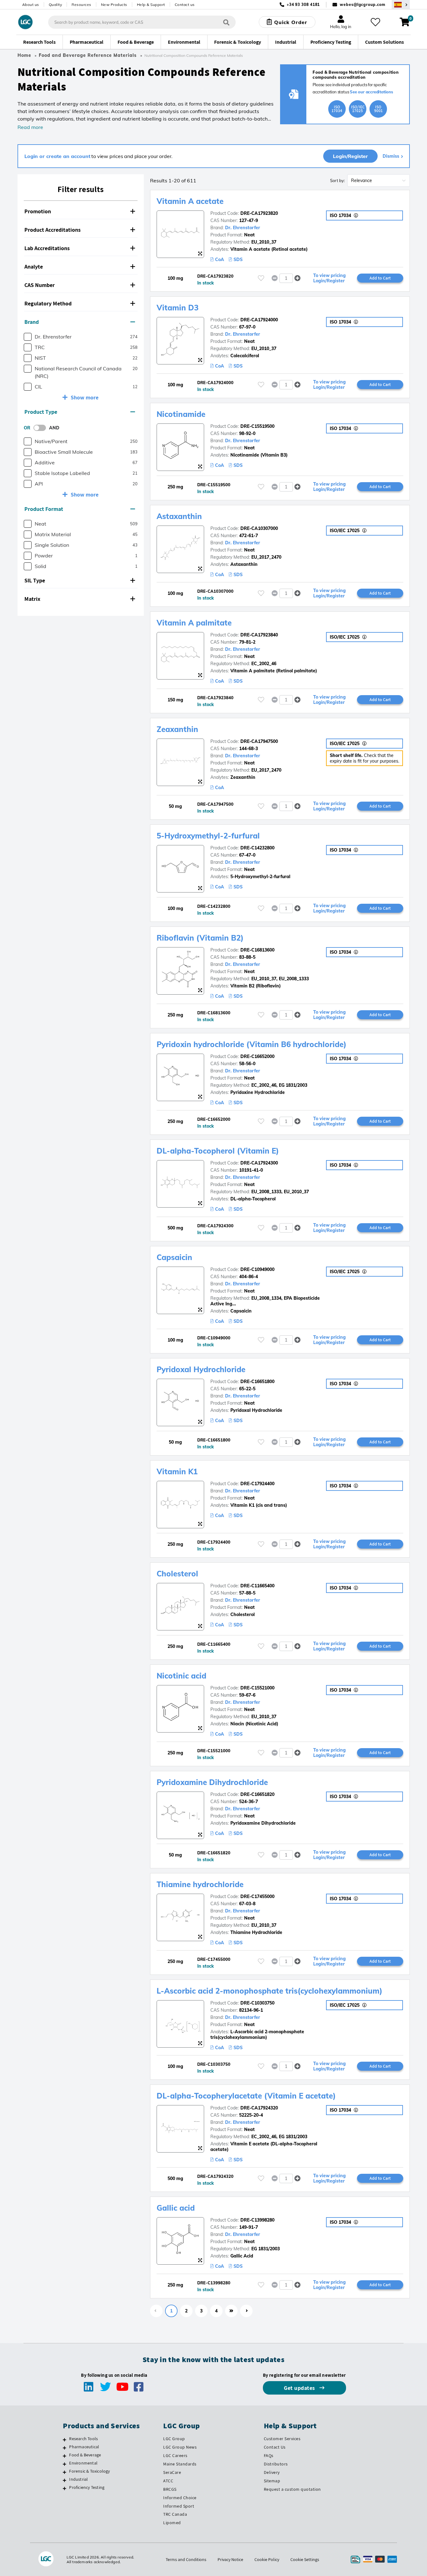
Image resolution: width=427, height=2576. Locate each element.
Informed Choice (180, 2498)
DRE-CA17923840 (259, 635)
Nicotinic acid (181, 1676)
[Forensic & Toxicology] (65, 2472)
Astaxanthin (179, 516)
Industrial (78, 2479)
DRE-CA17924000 (259, 320)
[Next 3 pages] (231, 2311)
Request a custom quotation (292, 2489)
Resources (81, 5)
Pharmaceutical (84, 2447)
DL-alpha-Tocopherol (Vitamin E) (218, 1151)
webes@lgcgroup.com (362, 5)
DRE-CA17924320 (259, 2108)
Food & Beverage (85, 2455)
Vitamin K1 (177, 1471)
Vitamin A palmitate (194, 623)
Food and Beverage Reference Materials (88, 55)
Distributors (276, 2464)
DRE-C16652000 (257, 1056)
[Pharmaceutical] (65, 2448)
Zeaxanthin (177, 729)
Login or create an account (57, 156)
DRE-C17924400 (257, 1484)
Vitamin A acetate (190, 201)
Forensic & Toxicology (89, 2471)
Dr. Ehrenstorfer (243, 228)
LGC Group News (180, 2447)
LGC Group (174, 2439)
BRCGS (170, 2489)
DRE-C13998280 (257, 2220)
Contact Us (275, 2447)
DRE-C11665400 (257, 1586)
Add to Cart (380, 278)
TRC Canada (175, 2514)
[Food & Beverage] (65, 2456)
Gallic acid (176, 2208)
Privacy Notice (230, 2559)
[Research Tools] (65, 2440)
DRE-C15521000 (257, 1688)
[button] (81, 212)
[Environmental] (65, 2464)
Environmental (83, 2463)
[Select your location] (401, 5)
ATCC (168, 2481)
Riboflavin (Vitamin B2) (200, 938)
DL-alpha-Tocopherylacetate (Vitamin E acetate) (246, 2096)
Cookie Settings (305, 2559)
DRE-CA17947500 (259, 741)
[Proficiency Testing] (65, 2488)
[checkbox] (28, 337)
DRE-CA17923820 (259, 213)
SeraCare (172, 2472)
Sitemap (272, 2481)
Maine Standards (180, 2464)
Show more (85, 397)
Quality (55, 5)
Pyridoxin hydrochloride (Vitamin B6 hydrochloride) (251, 1044)
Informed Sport (179, 2506)
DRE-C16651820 (257, 1794)
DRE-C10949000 (257, 1269)
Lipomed (172, 2523)
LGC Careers (175, 2455)
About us (31, 5)
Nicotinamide (181, 414)
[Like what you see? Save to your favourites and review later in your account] (375, 22)
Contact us (185, 5)
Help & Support (151, 5)
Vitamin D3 (178, 308)
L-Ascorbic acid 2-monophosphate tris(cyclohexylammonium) (269, 1991)
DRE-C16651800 (257, 1382)
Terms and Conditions (186, 2559)
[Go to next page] (246, 2311)
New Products (114, 5)
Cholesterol (177, 1574)
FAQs (269, 2455)
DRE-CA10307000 (259, 528)
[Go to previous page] (156, 2311)
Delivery (272, 2472)
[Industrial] (65, 2480)
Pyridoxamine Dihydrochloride (212, 1782)
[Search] (226, 22)
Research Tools (83, 2439)
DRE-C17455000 (257, 1896)
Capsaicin (174, 1257)
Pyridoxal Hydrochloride (201, 1369)
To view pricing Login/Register (329, 278)
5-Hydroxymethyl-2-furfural (208, 836)
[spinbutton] (286, 278)
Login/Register (350, 156)
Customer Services (282, 2439)
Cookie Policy (267, 2559)
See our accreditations (372, 92)
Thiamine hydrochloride (200, 1884)
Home (24, 55)
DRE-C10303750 (257, 2003)
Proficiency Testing (87, 2487)
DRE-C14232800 (257, 848)
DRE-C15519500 (257, 426)
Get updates (300, 2388)
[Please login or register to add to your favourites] (261, 278)
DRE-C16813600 (257, 950)
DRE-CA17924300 (259, 1163)
